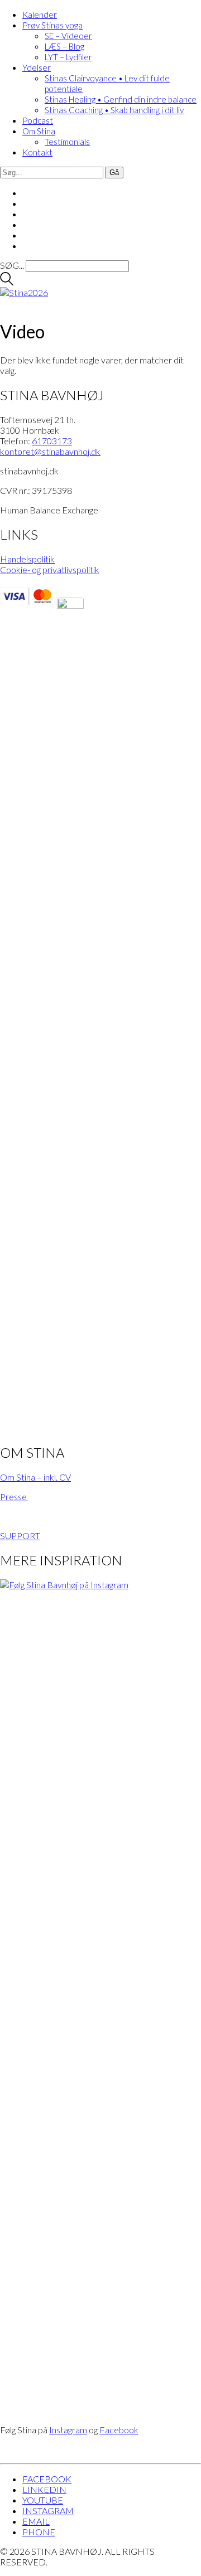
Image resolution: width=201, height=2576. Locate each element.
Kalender (40, 14)
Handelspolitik (27, 559)
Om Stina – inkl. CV (35, 1477)
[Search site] (7, 282)
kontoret (50, 451)
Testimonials (67, 142)
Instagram (68, 2430)
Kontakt (37, 152)
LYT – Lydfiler (68, 57)
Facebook (119, 2430)
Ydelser (37, 67)
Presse (14, 1496)
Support (20, 1536)
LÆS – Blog (64, 46)
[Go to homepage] (24, 292)
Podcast (38, 120)
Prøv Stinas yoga (52, 25)
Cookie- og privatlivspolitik (50, 569)
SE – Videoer (68, 36)
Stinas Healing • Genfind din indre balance (121, 99)
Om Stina (39, 131)
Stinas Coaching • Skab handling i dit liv (114, 110)
